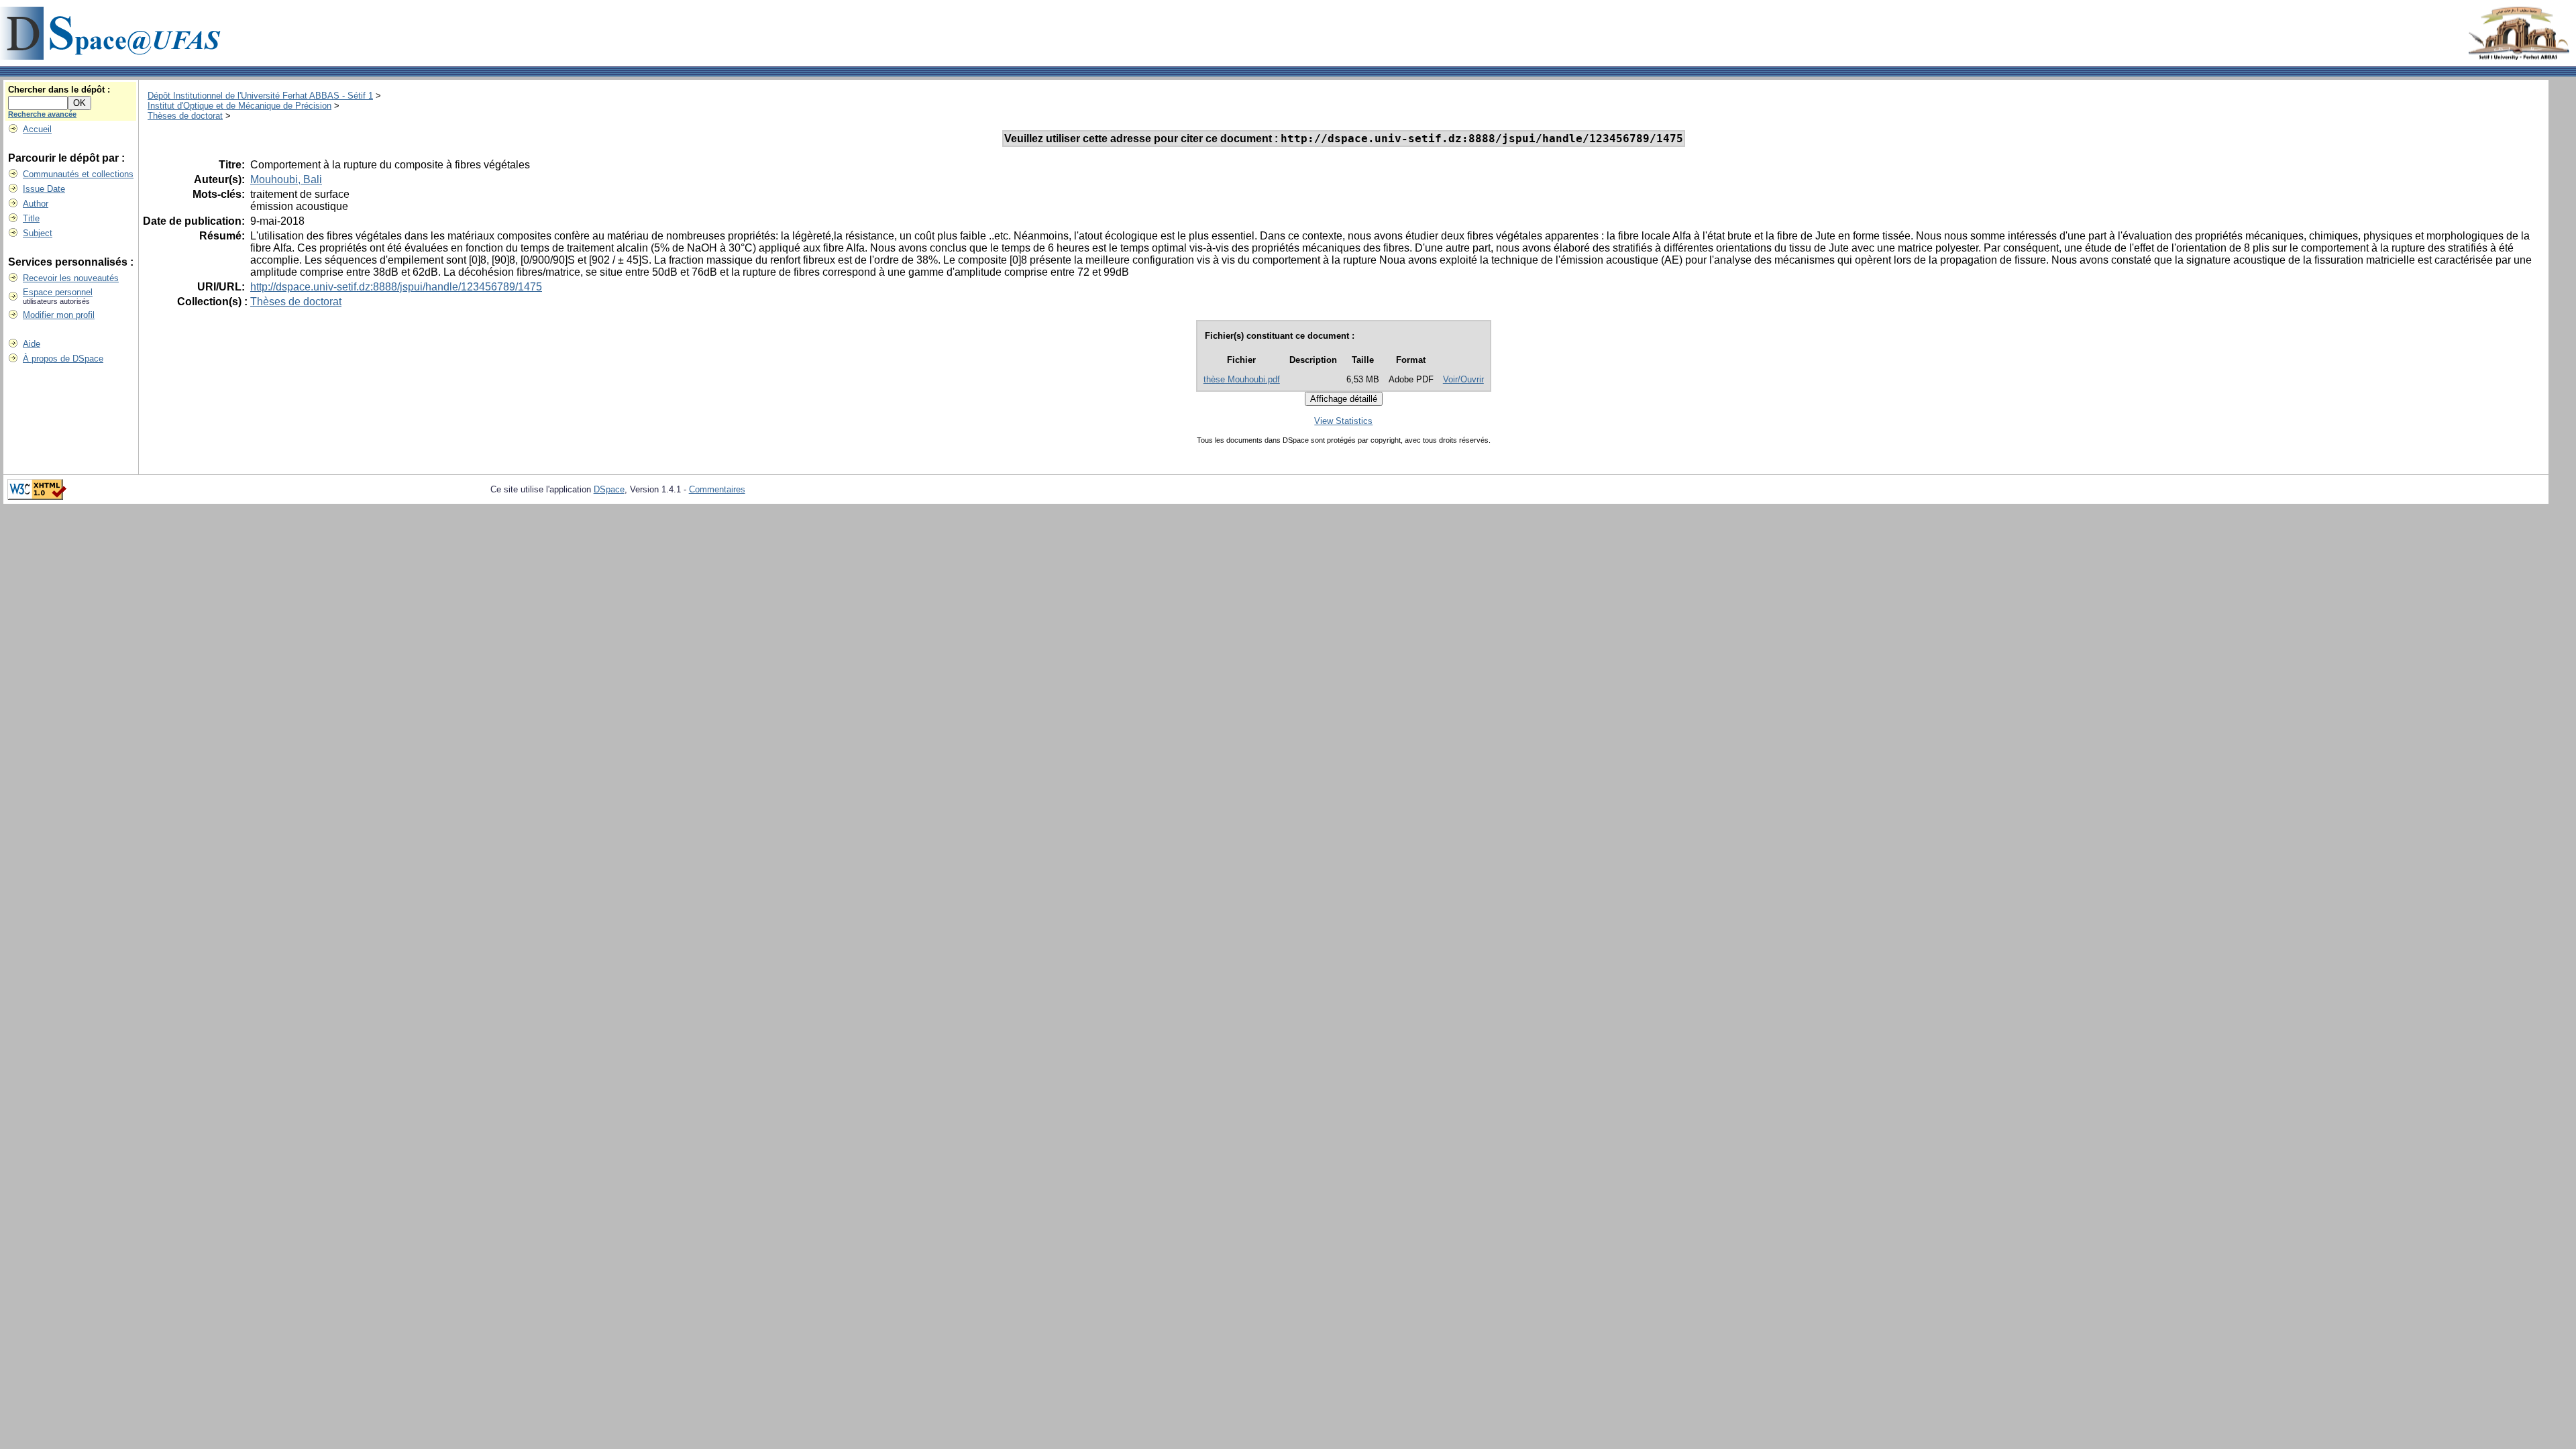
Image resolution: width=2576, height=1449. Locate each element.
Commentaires (717, 489)
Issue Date (44, 189)
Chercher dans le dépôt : (59, 90)
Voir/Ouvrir (1463, 379)
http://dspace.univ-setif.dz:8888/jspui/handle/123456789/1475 (396, 287)
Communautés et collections (78, 174)
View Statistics (1343, 421)
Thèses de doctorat (185, 116)
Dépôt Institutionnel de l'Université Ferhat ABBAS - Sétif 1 (260, 96)
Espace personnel (58, 292)
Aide (32, 344)
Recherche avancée (42, 114)
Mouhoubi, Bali (286, 179)
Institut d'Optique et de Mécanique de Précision (239, 106)
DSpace (609, 489)
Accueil (37, 129)
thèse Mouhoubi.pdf (1242, 379)
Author (36, 204)
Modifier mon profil (59, 315)
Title (31, 218)
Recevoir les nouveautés (71, 278)
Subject (38, 233)
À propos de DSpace (63, 359)
